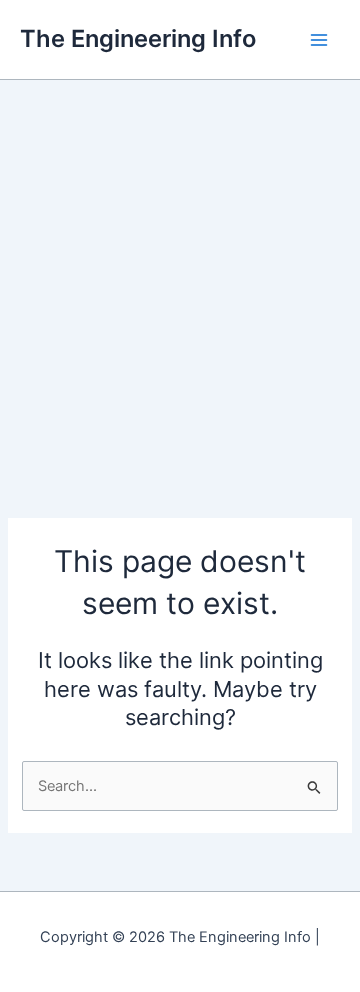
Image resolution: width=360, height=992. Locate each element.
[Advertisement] (180, 270)
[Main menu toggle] (319, 40)
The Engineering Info (138, 38)
